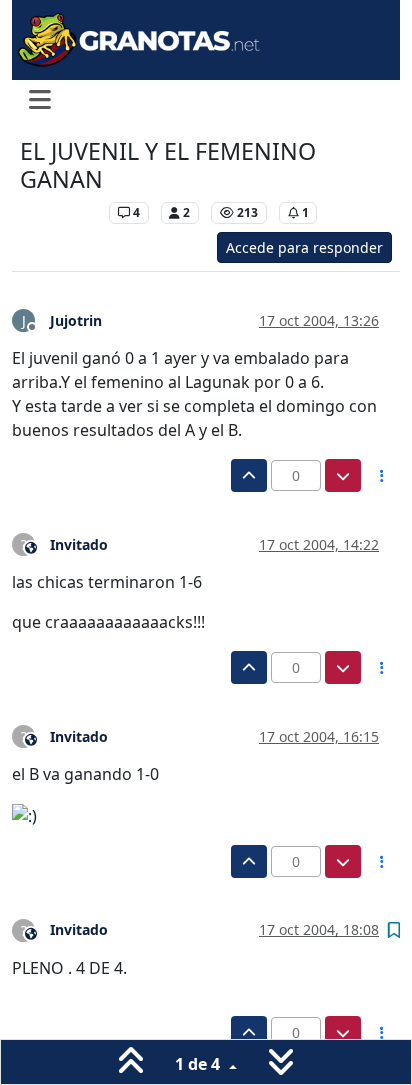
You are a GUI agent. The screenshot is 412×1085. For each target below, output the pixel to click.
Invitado (79, 544)
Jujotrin (76, 320)
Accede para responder (304, 247)
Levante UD (59, 212)
